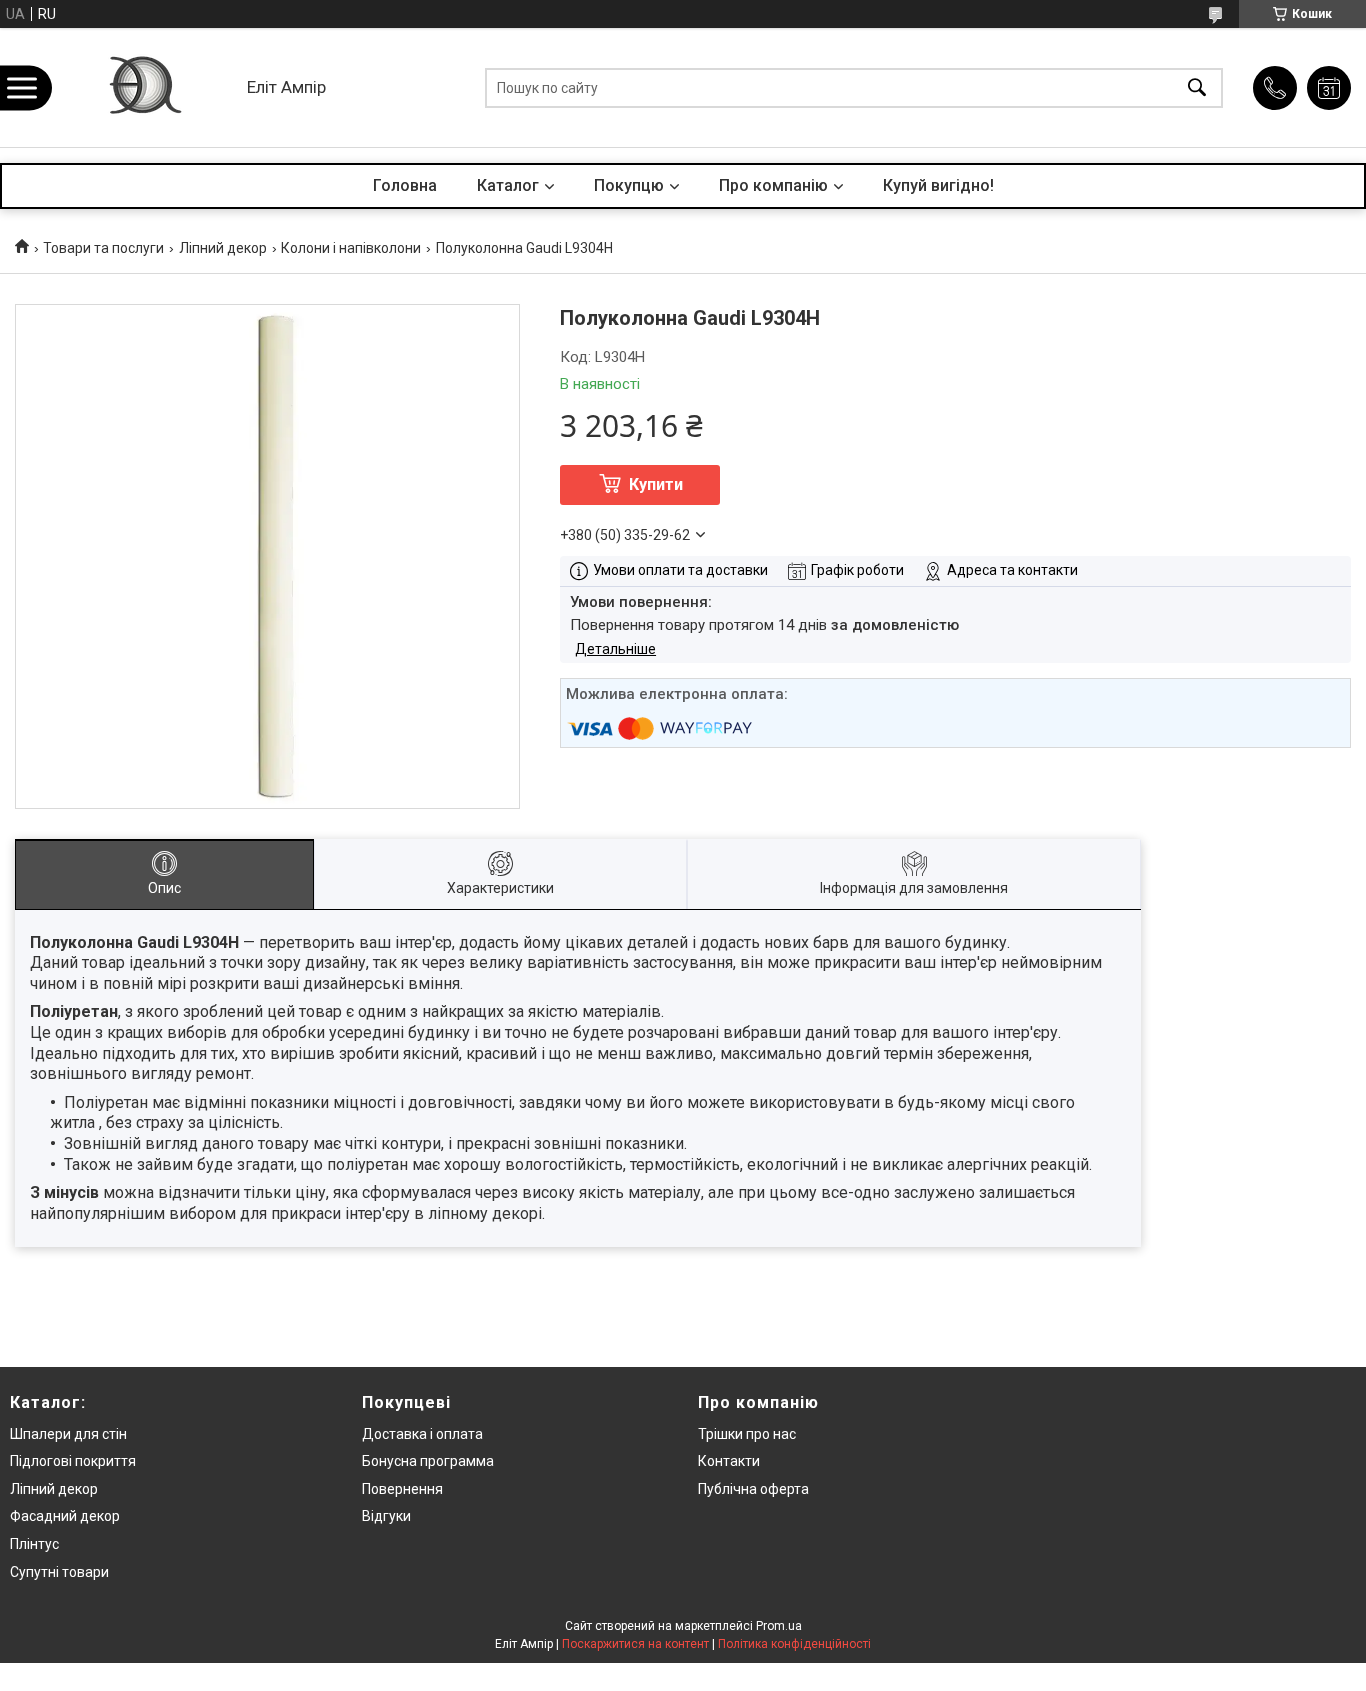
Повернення (402, 1489)
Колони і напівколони (351, 248)
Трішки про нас (747, 1434)
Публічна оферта (753, 1489)
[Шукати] (1197, 87)
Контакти (729, 1461)
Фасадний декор (65, 1516)
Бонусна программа (428, 1461)
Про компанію (773, 185)
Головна (405, 185)
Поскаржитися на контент (635, 1644)
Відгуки (386, 1516)
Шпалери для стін (68, 1434)
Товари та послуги (103, 248)
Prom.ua (779, 1626)
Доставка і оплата (422, 1434)
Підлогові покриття (73, 1461)
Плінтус (34, 1544)
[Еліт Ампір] (143, 87)
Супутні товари (59, 1572)
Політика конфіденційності (794, 1644)
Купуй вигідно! (938, 185)
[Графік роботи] (1329, 88)
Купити (656, 484)
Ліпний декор (223, 248)
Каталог (508, 185)
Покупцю (629, 185)
